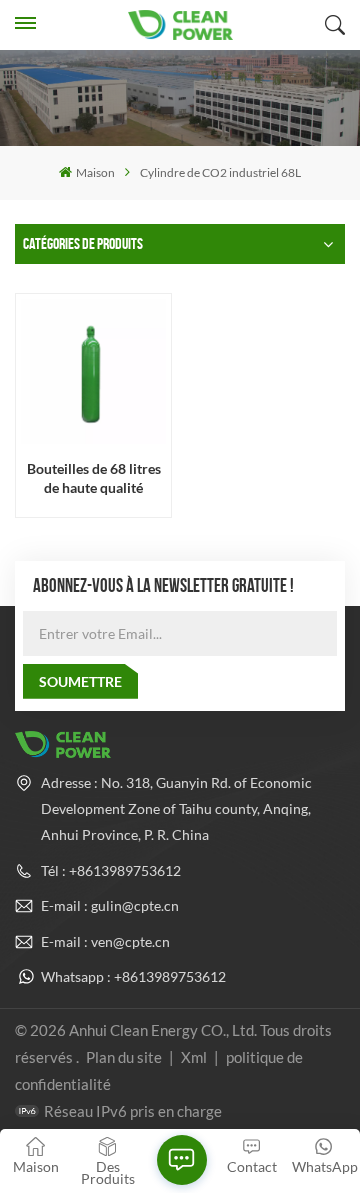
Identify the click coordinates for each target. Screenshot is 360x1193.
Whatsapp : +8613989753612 (133, 976)
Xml (194, 1057)
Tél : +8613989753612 (111, 870)
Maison (95, 172)
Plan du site (125, 1057)
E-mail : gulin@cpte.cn (110, 905)
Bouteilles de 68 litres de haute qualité (94, 478)
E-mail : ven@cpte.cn (105, 941)
